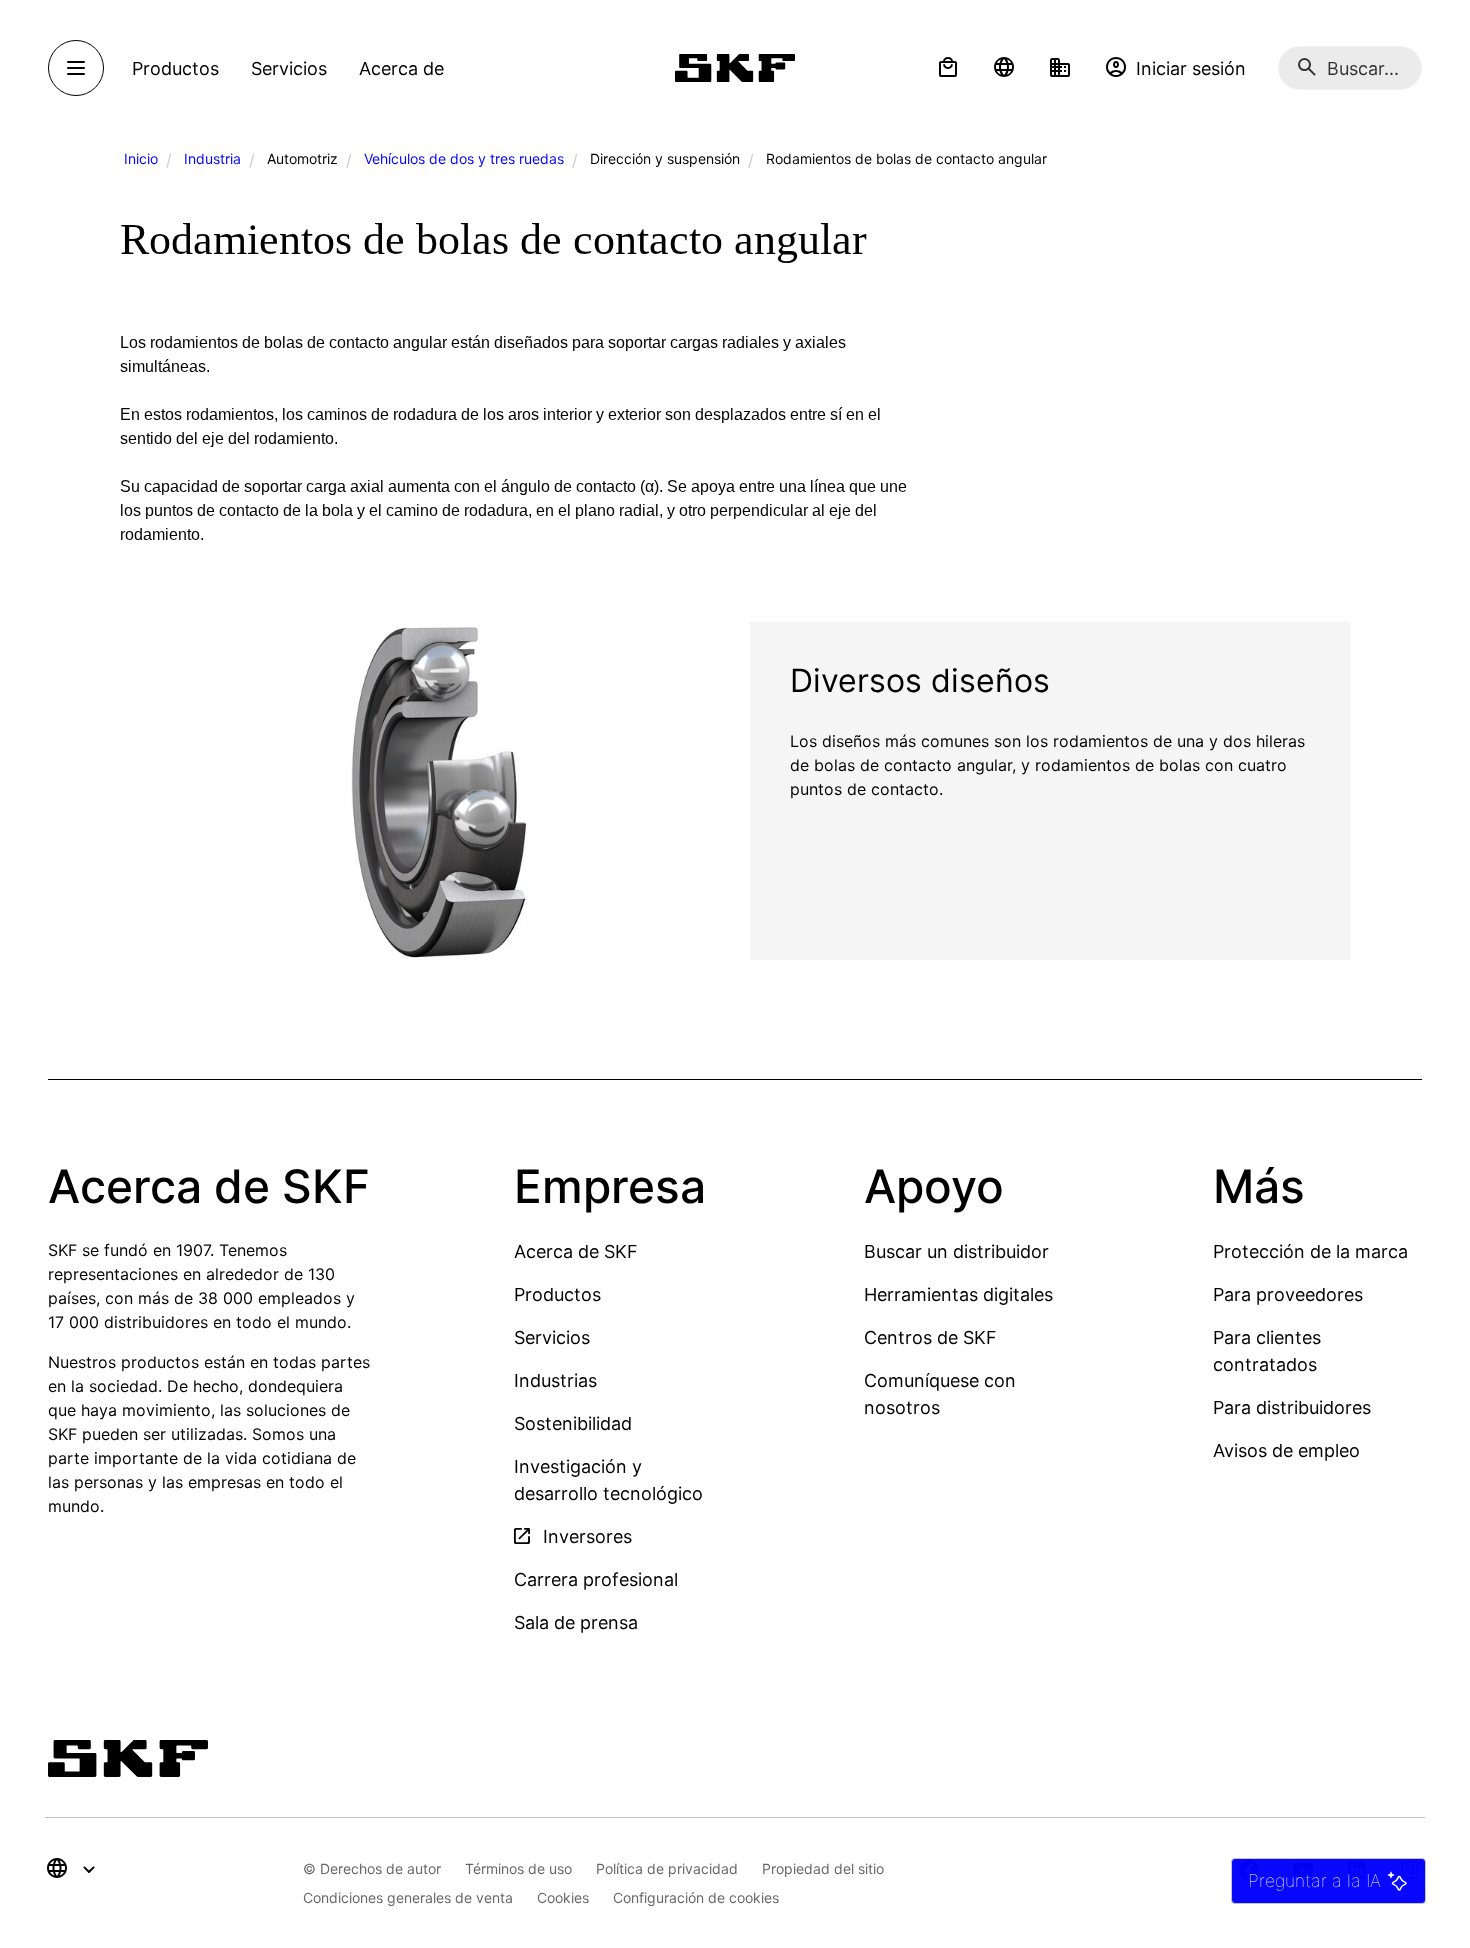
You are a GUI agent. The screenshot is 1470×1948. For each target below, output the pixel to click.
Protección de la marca (1310, 1251)
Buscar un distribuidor (956, 1251)
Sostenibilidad (573, 1423)
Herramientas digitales (958, 1294)
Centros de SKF (930, 1337)
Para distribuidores (1292, 1407)
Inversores (585, 1536)
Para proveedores (1288, 1294)
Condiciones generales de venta (408, 1897)
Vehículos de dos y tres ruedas (464, 158)
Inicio (141, 158)
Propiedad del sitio (823, 1868)
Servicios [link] (289, 68)
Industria (212, 158)
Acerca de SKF (576, 1251)
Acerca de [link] (401, 68)
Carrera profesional (596, 1579)
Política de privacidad (667, 1868)
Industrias (555, 1380)
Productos (557, 1294)
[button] (948, 68)
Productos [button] (175, 68)
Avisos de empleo (1286, 1450)
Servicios (552, 1337)
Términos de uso (518, 1868)
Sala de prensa (576, 1622)
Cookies (563, 1897)
